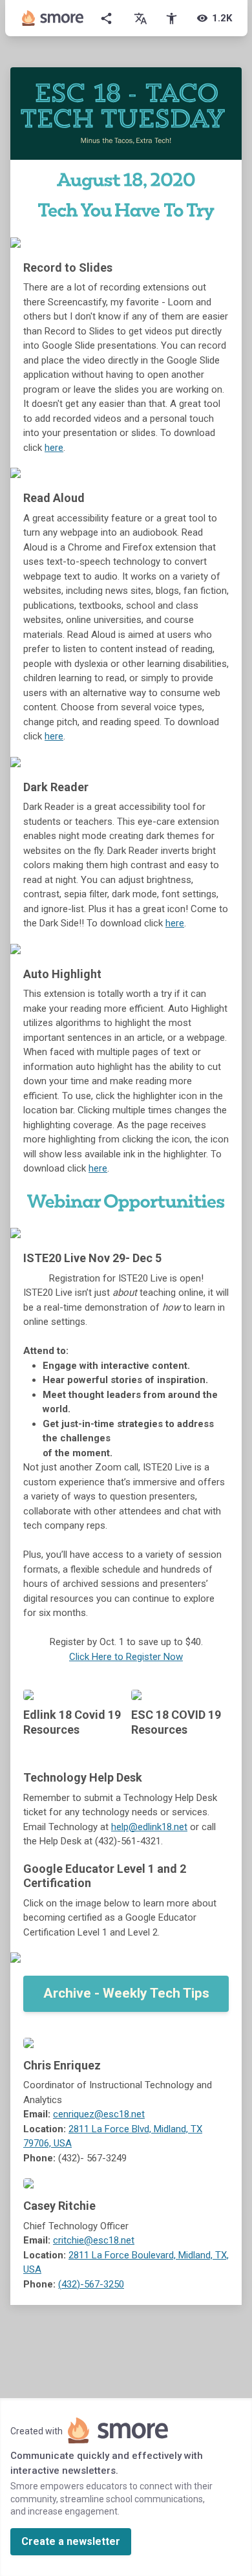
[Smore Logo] (53, 18)
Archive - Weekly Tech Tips (126, 1993)
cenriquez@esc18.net (99, 2114)
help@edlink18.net (149, 1827)
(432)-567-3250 (91, 2284)
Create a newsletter (71, 2541)
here (54, 448)
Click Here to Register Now (126, 1657)
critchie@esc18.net (94, 2240)
